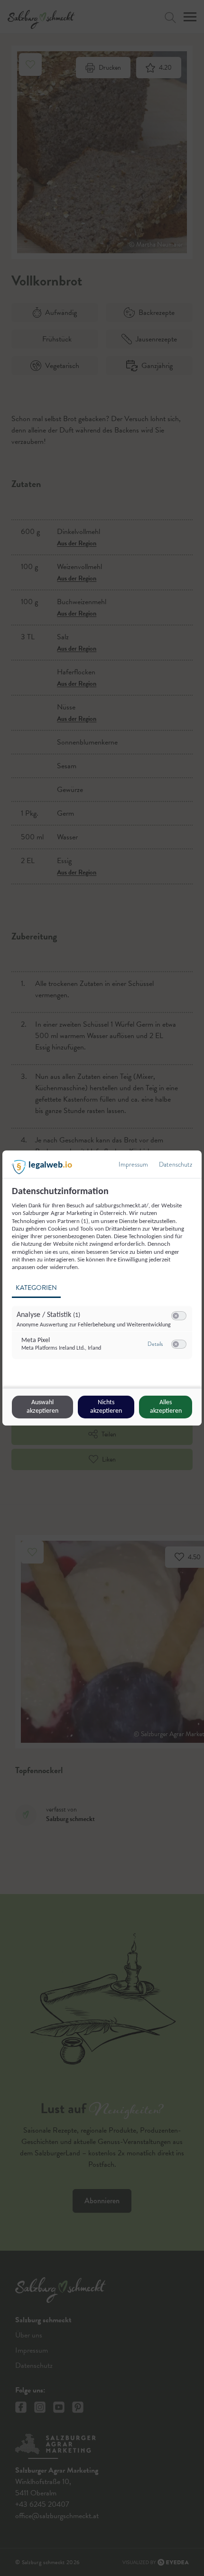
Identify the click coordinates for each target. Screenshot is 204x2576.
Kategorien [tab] (36, 1288)
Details (155, 1344)
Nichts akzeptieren (106, 1407)
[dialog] (102, 1288)
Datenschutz (176, 1164)
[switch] (179, 1316)
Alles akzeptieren (166, 1407)
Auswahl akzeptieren (42, 1407)
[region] (103, 1278)
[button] (176, 1316)
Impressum (133, 1164)
